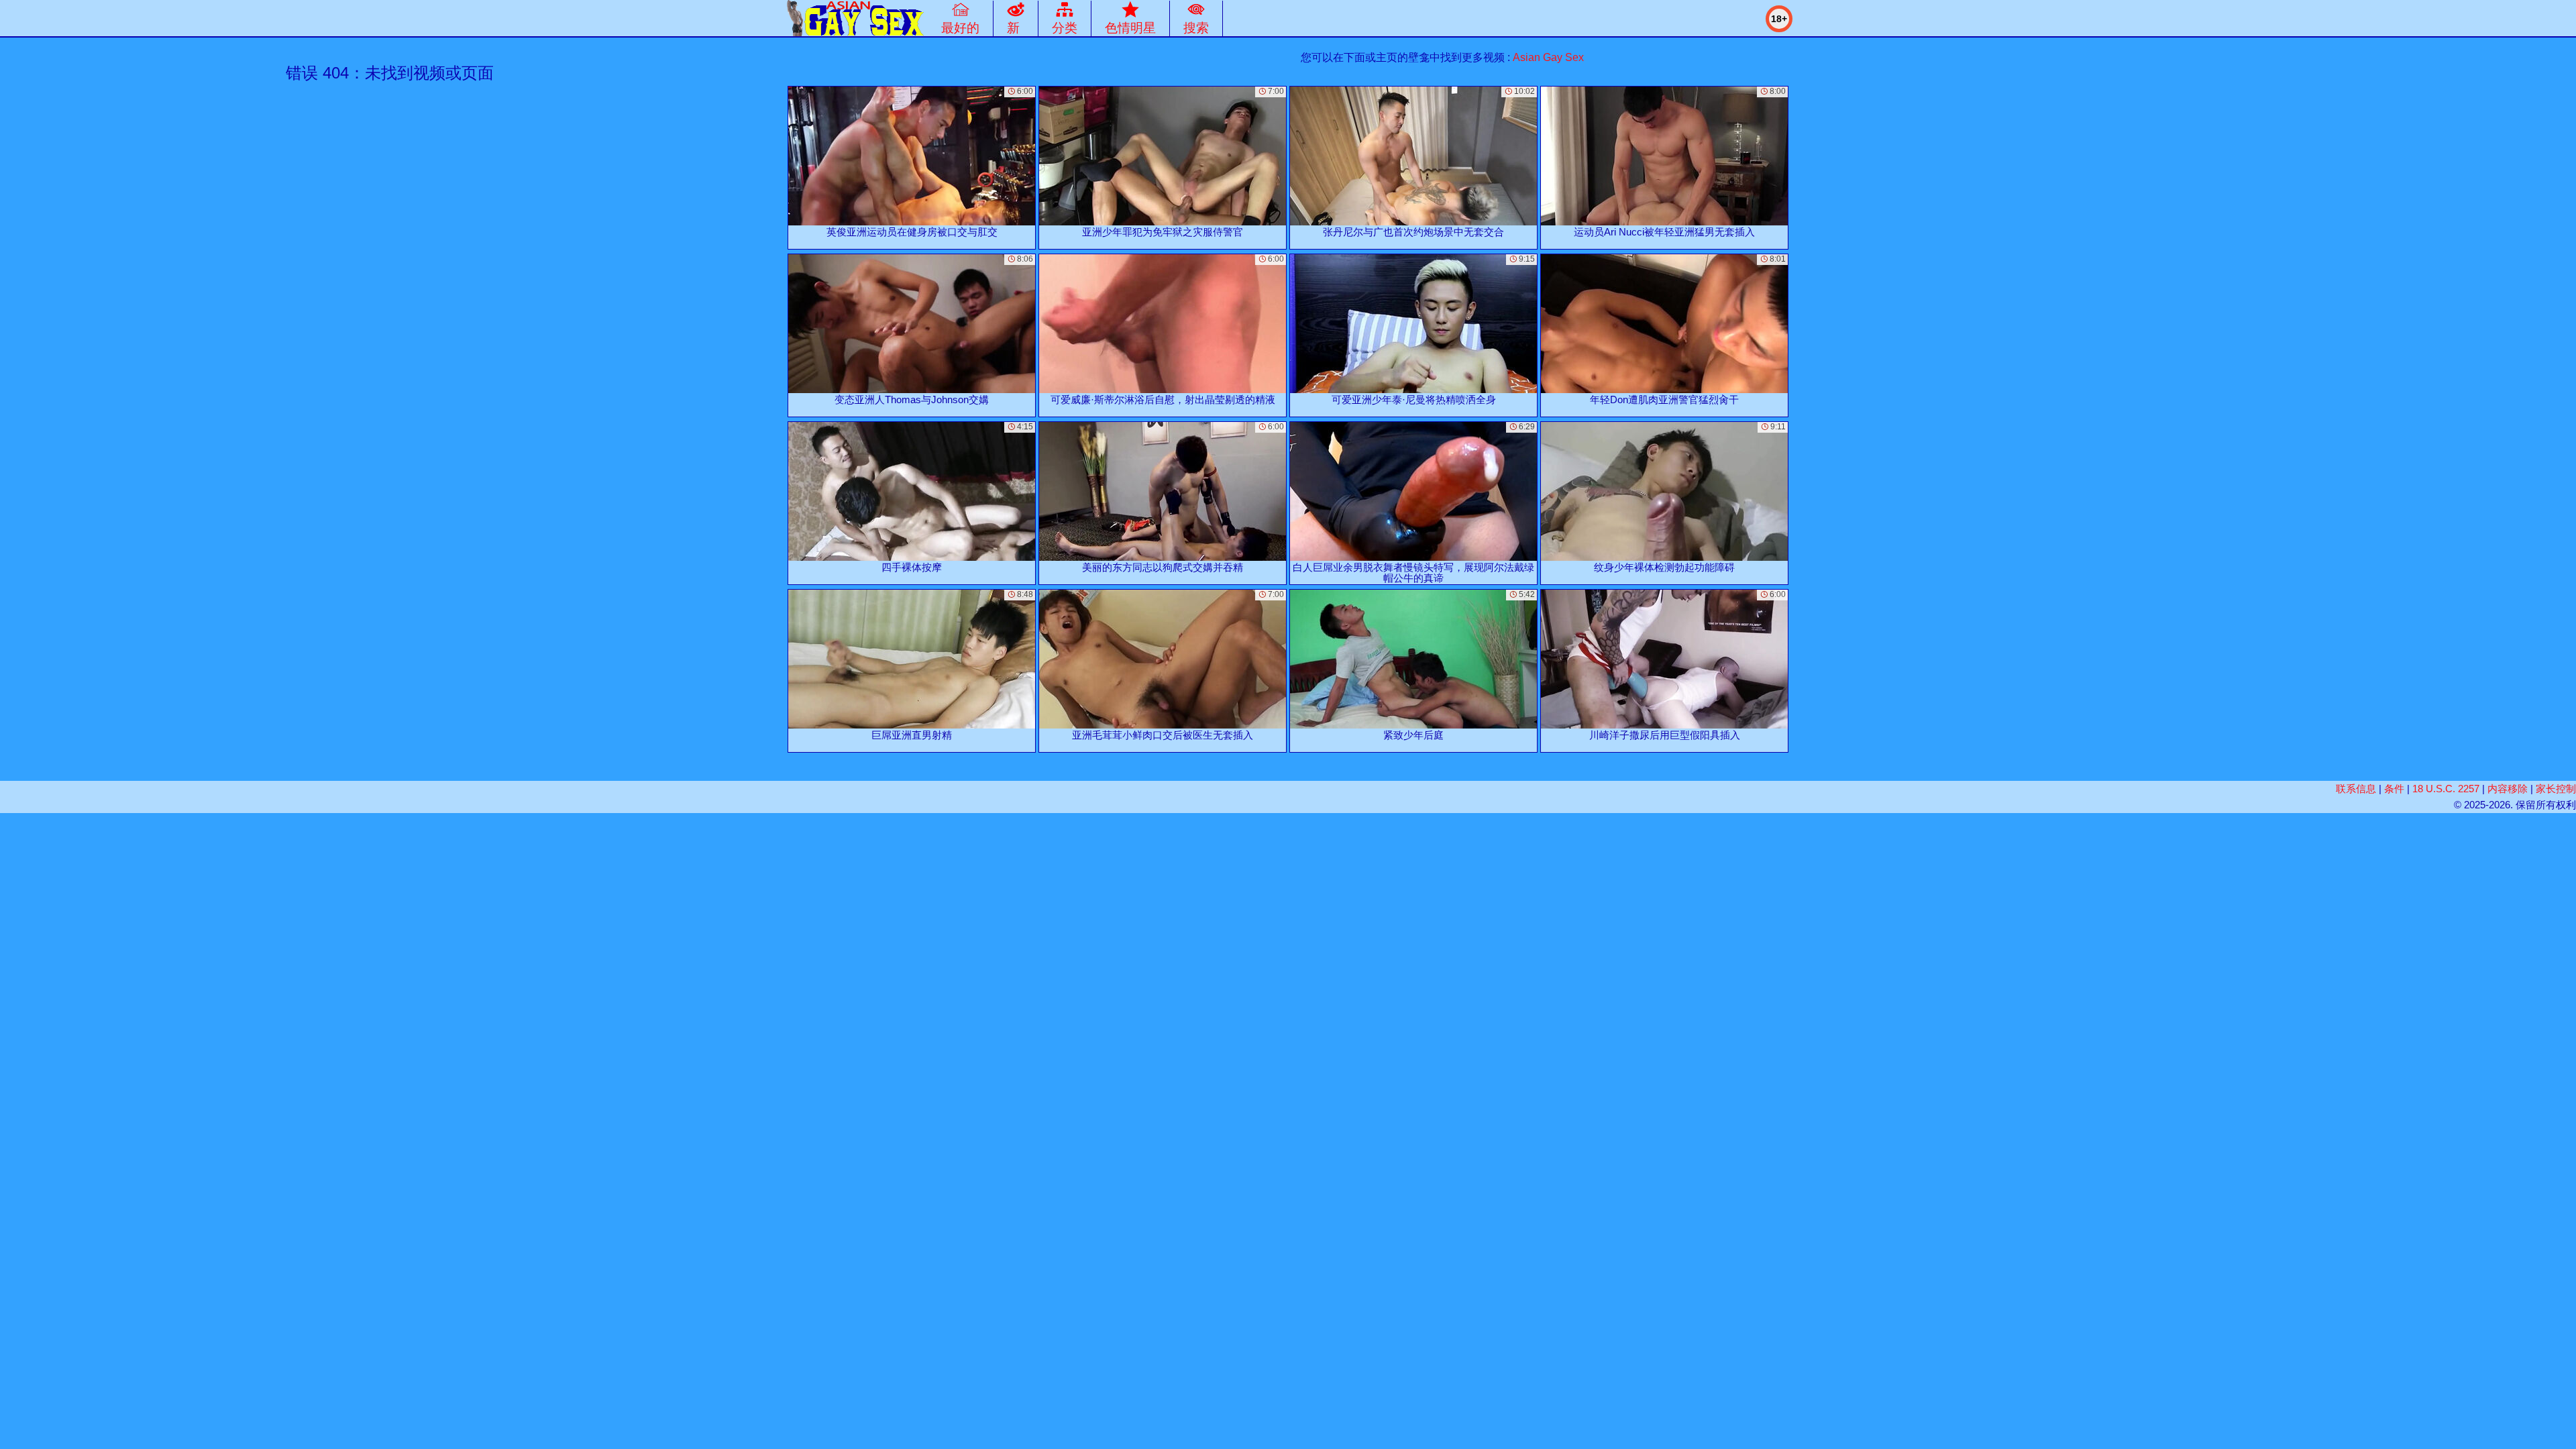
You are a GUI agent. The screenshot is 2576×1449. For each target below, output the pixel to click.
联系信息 (2356, 789)
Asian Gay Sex (1548, 57)
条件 (2394, 789)
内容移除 (2508, 789)
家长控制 (2556, 789)
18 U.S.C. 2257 (2446, 789)
